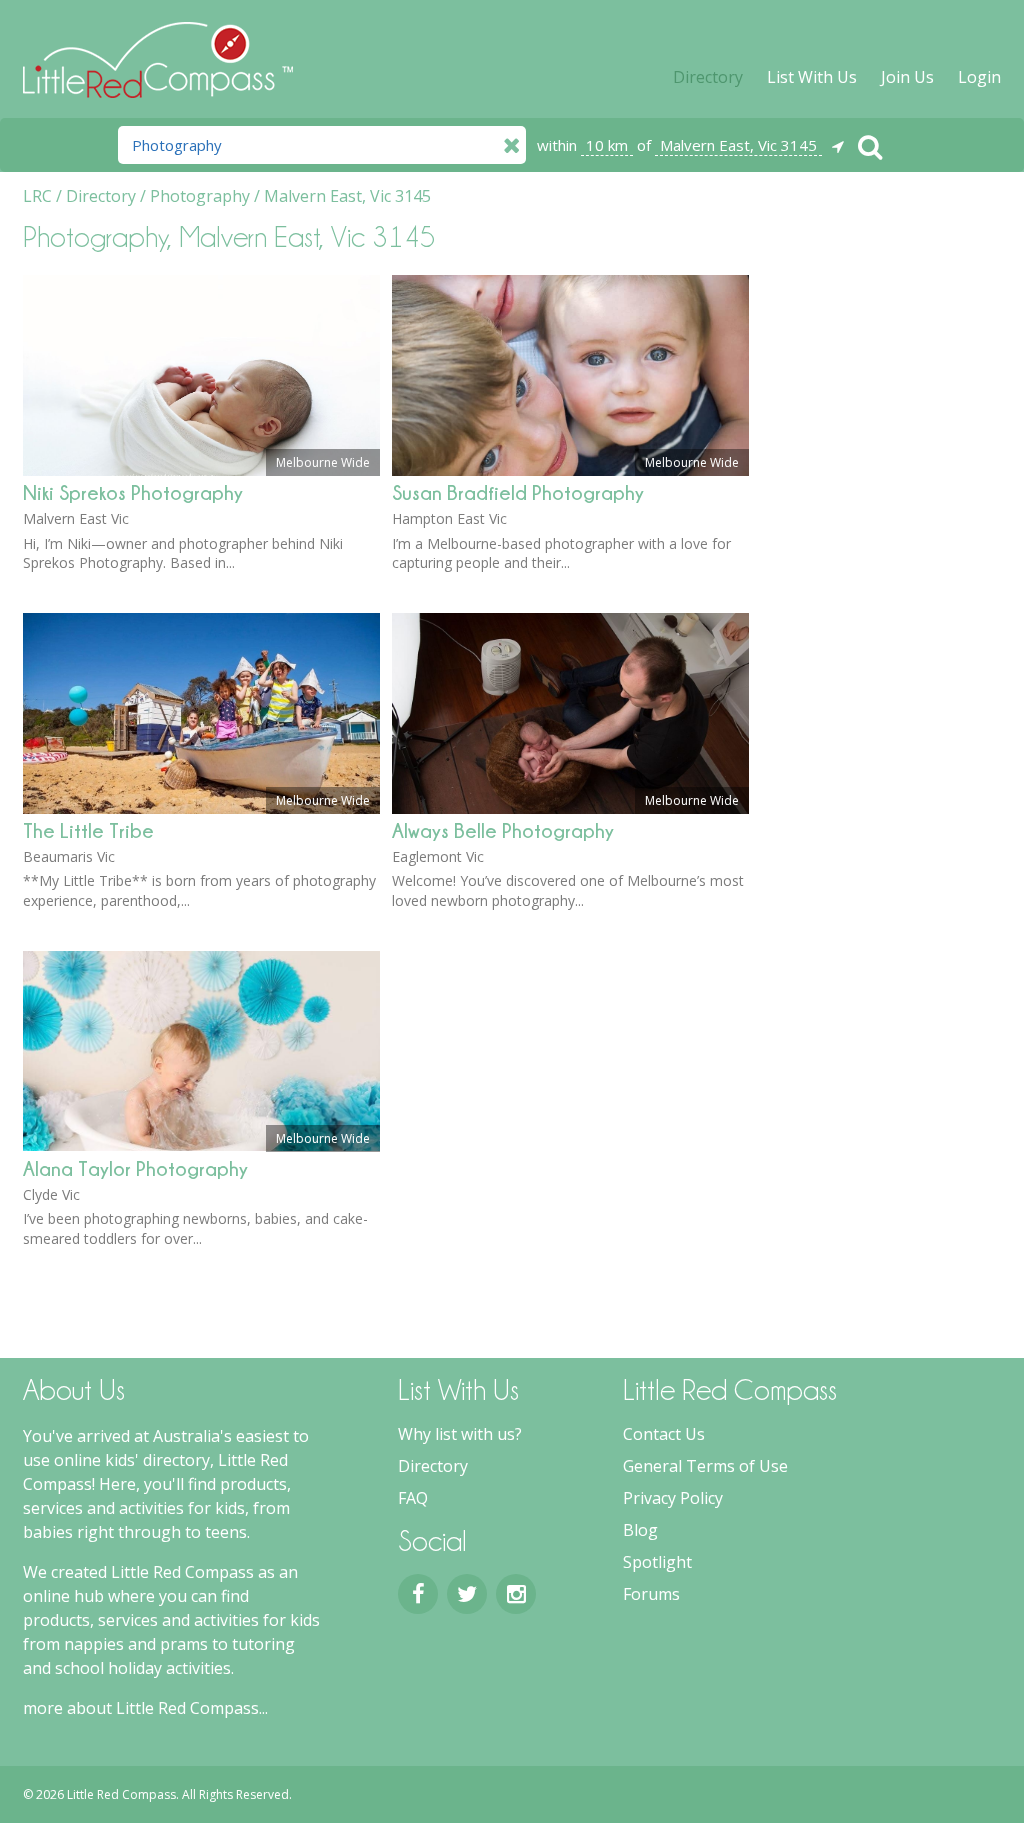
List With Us (812, 77)
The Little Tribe (88, 830)
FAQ (413, 1498)
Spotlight (657, 1562)
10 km (607, 145)
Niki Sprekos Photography (133, 492)
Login (979, 77)
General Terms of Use (705, 1466)
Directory (708, 77)
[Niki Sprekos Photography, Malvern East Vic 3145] (201, 470)
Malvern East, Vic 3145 (738, 145)
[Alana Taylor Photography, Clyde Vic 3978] (201, 1145)
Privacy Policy (673, 1498)
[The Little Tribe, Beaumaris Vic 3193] (201, 808)
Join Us (907, 77)
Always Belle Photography (503, 830)
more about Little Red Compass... (145, 1708)
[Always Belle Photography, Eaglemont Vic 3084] (570, 808)
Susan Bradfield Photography (518, 492)
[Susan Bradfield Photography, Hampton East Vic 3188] (570, 470)
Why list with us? (460, 1434)
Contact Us (664, 1434)
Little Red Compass (158, 49)
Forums (651, 1594)
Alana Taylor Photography (135, 1168)
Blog (640, 1530)
